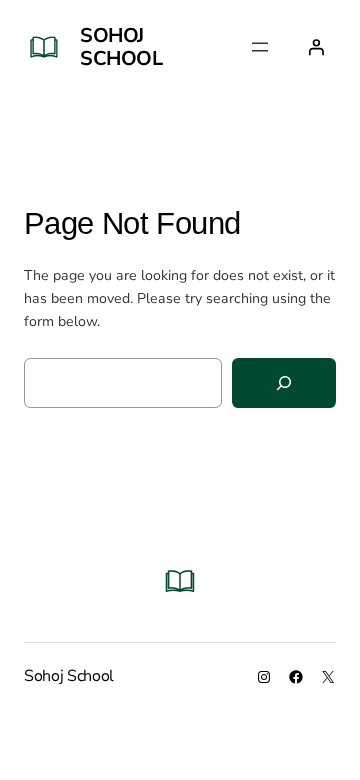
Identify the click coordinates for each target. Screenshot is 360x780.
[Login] (316, 47)
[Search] (284, 383)
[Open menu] (260, 47)
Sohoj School (121, 47)
